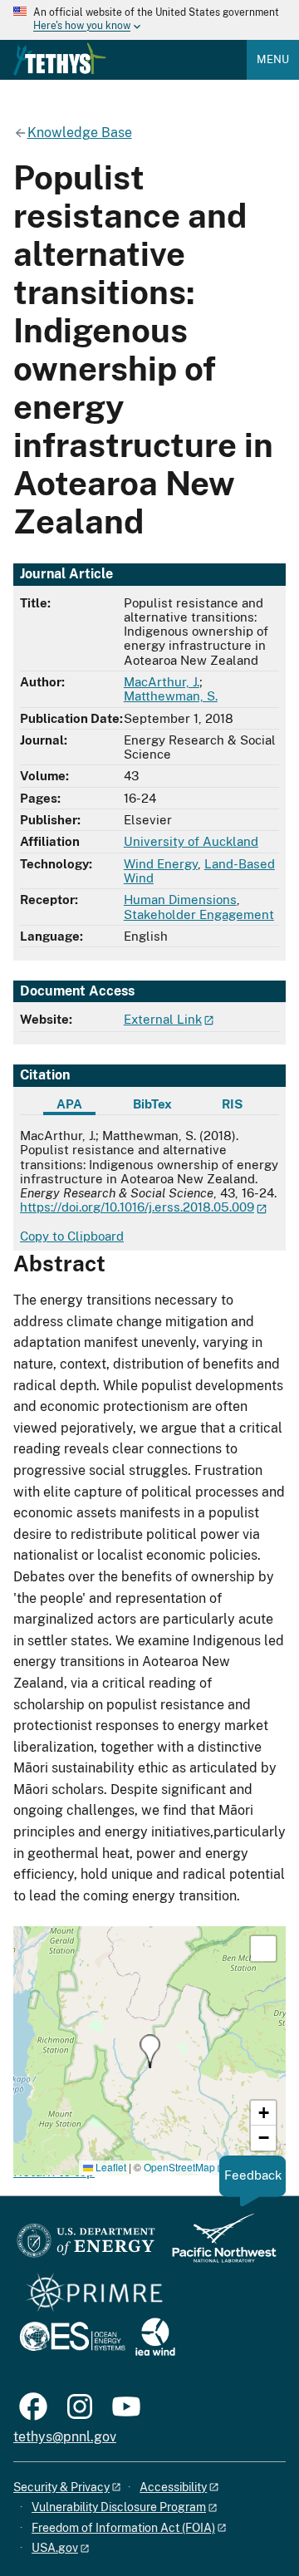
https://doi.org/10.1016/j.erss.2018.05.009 (137, 1207)
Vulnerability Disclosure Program (119, 2507)
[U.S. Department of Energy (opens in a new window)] (86, 2246)
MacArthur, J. (162, 682)
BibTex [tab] (152, 1104)
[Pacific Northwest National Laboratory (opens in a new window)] (218, 2246)
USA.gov (55, 2548)
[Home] (60, 59)
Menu (273, 59)
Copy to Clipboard (72, 1236)
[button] (150, 2051)
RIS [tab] (232, 1104)
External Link (163, 1019)
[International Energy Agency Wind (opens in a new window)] (155, 2338)
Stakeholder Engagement (199, 914)
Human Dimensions (180, 900)
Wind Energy (161, 864)
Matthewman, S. (171, 696)
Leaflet (110, 2167)
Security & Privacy (61, 2487)
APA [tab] (69, 1104)
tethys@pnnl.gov (65, 2437)
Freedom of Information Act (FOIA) (123, 2528)
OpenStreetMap (179, 2167)
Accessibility (173, 2487)
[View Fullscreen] (263, 1949)
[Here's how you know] (149, 20)
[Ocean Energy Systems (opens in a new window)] (74, 2338)
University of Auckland (191, 841)
